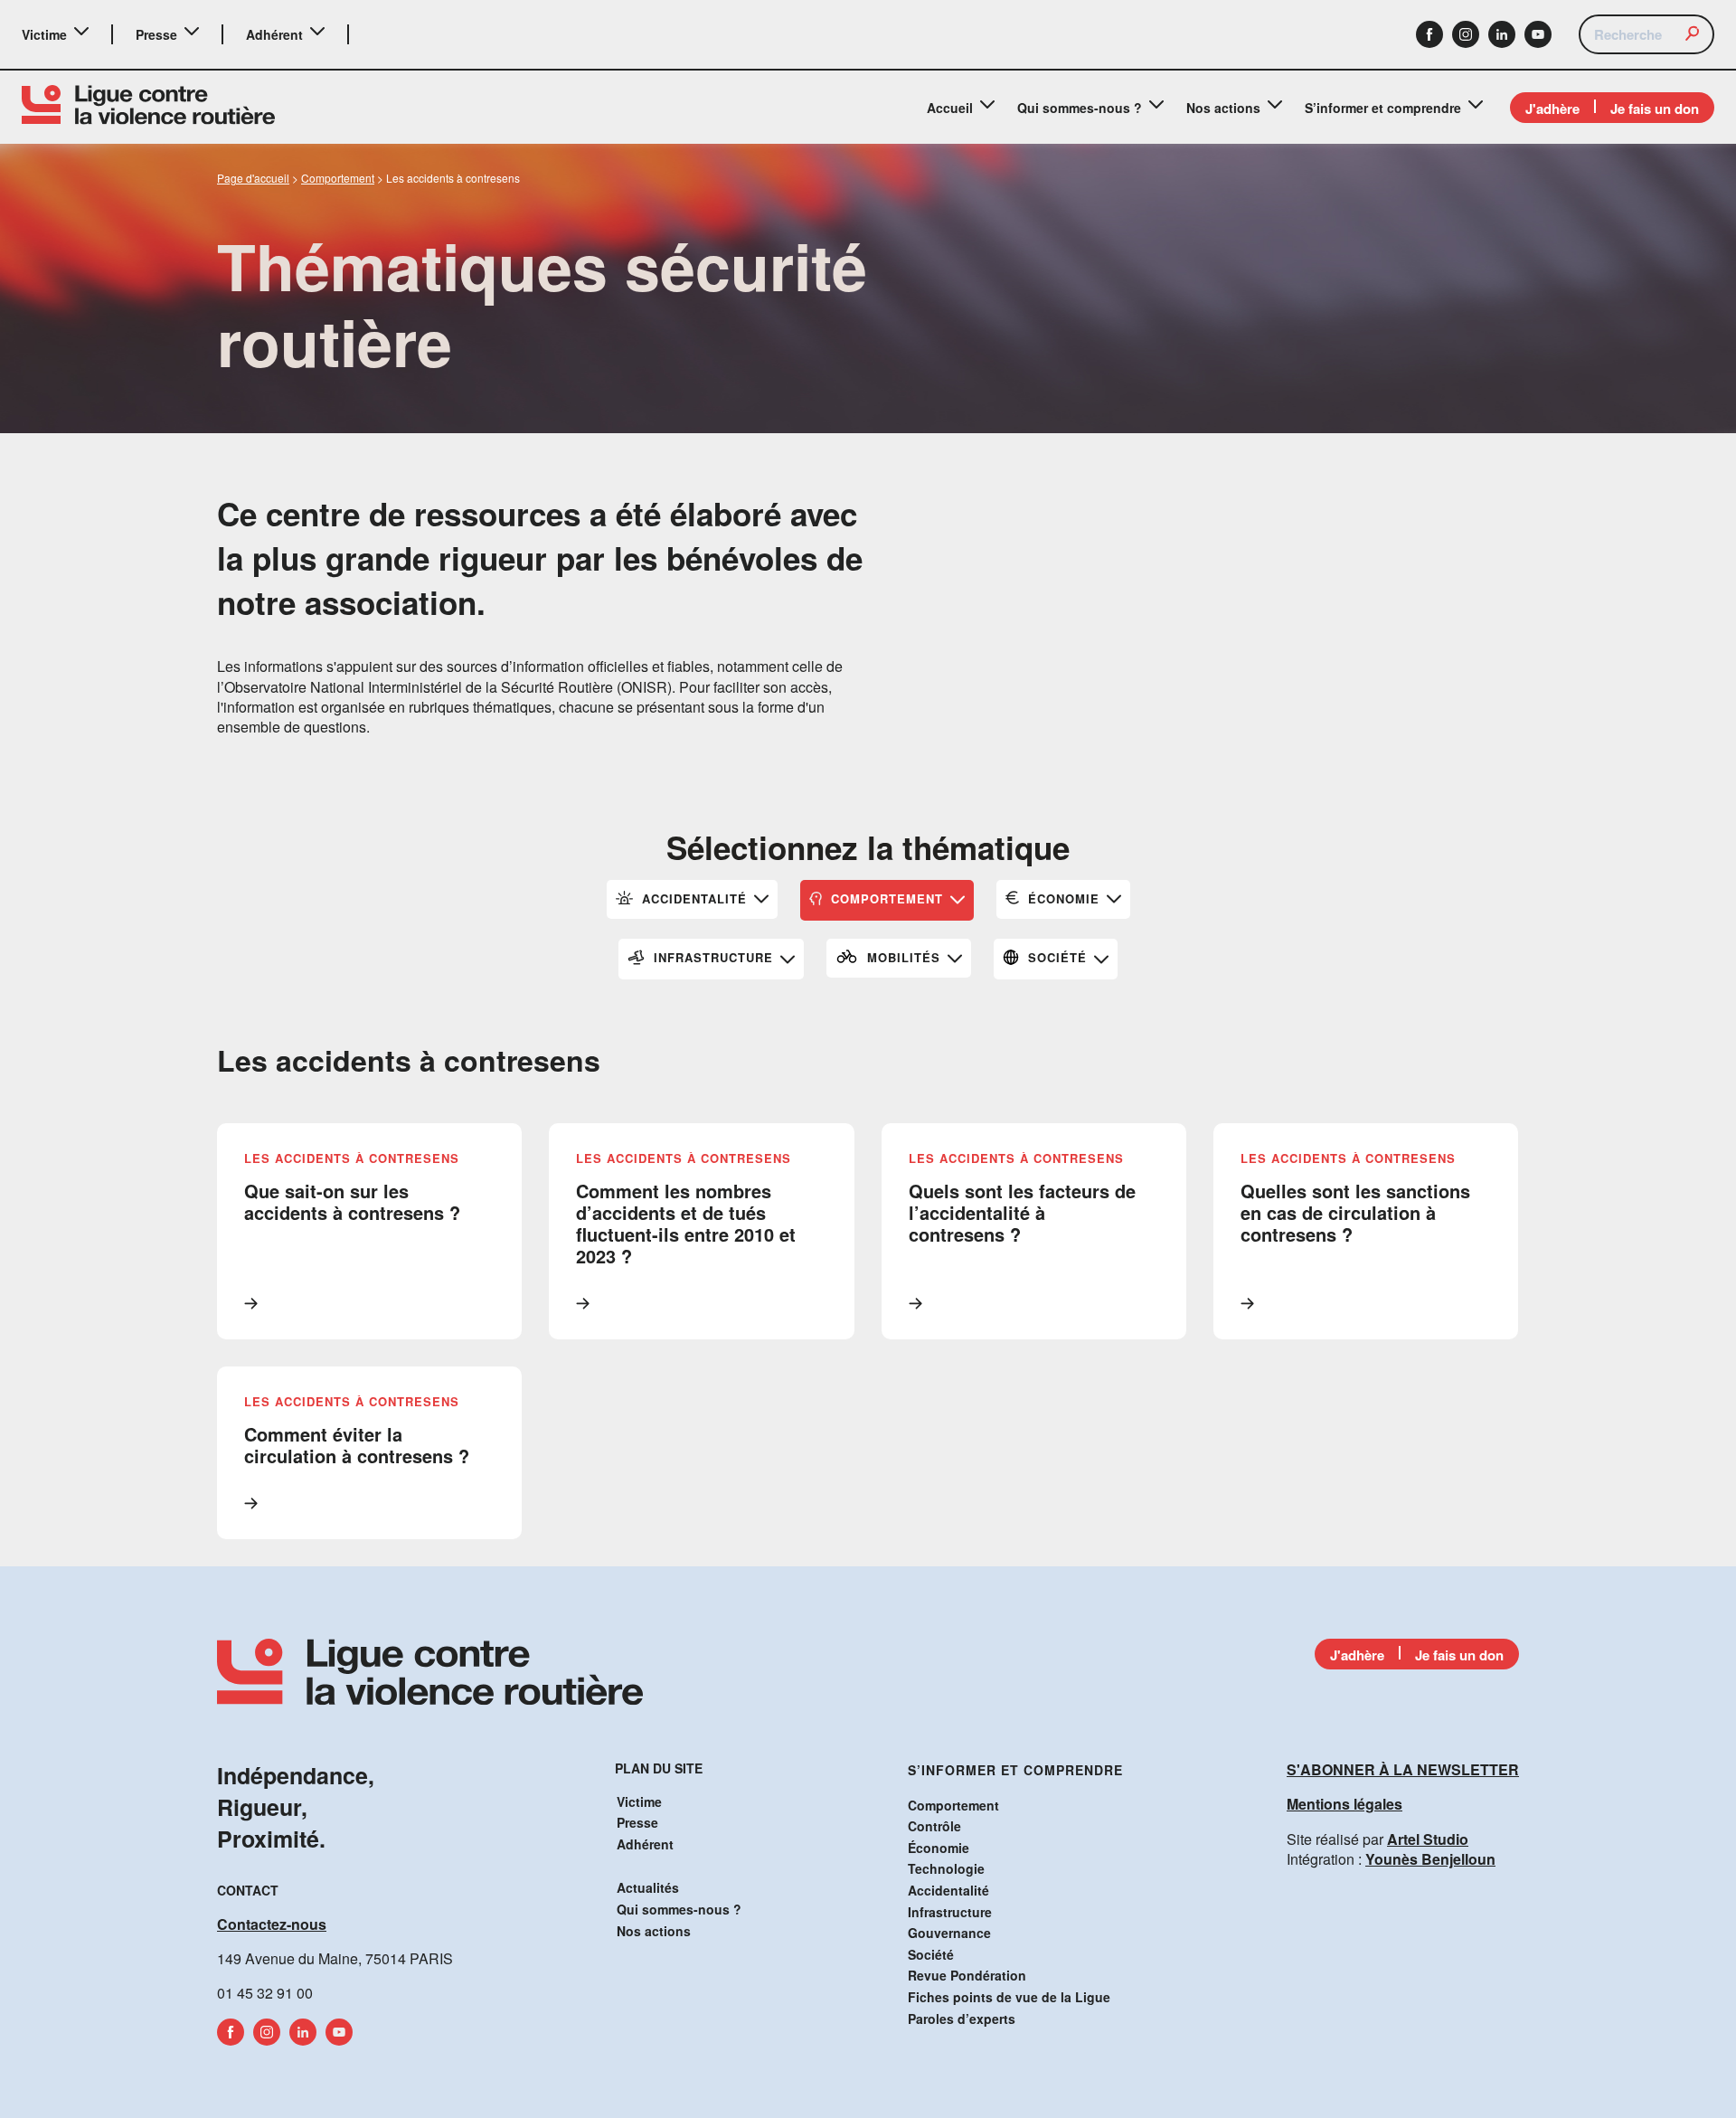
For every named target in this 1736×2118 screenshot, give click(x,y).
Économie (939, 1848)
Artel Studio (1428, 1839)
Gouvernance (949, 1933)
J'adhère (1552, 109)
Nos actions (1223, 108)
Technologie (946, 1868)
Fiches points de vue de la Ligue (1009, 1997)
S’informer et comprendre (1383, 108)
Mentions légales (1344, 1804)
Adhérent (274, 34)
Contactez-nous (272, 1924)
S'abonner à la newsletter (1403, 1769)
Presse (156, 34)
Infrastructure (950, 1912)
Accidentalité (948, 1890)
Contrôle (934, 1826)
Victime (44, 34)
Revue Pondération (967, 1975)
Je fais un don (1655, 109)
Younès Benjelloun (1430, 1859)
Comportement (953, 1805)
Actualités (648, 1887)
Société (931, 1954)
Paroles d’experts (962, 2019)
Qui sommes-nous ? (1080, 108)
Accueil (950, 108)
